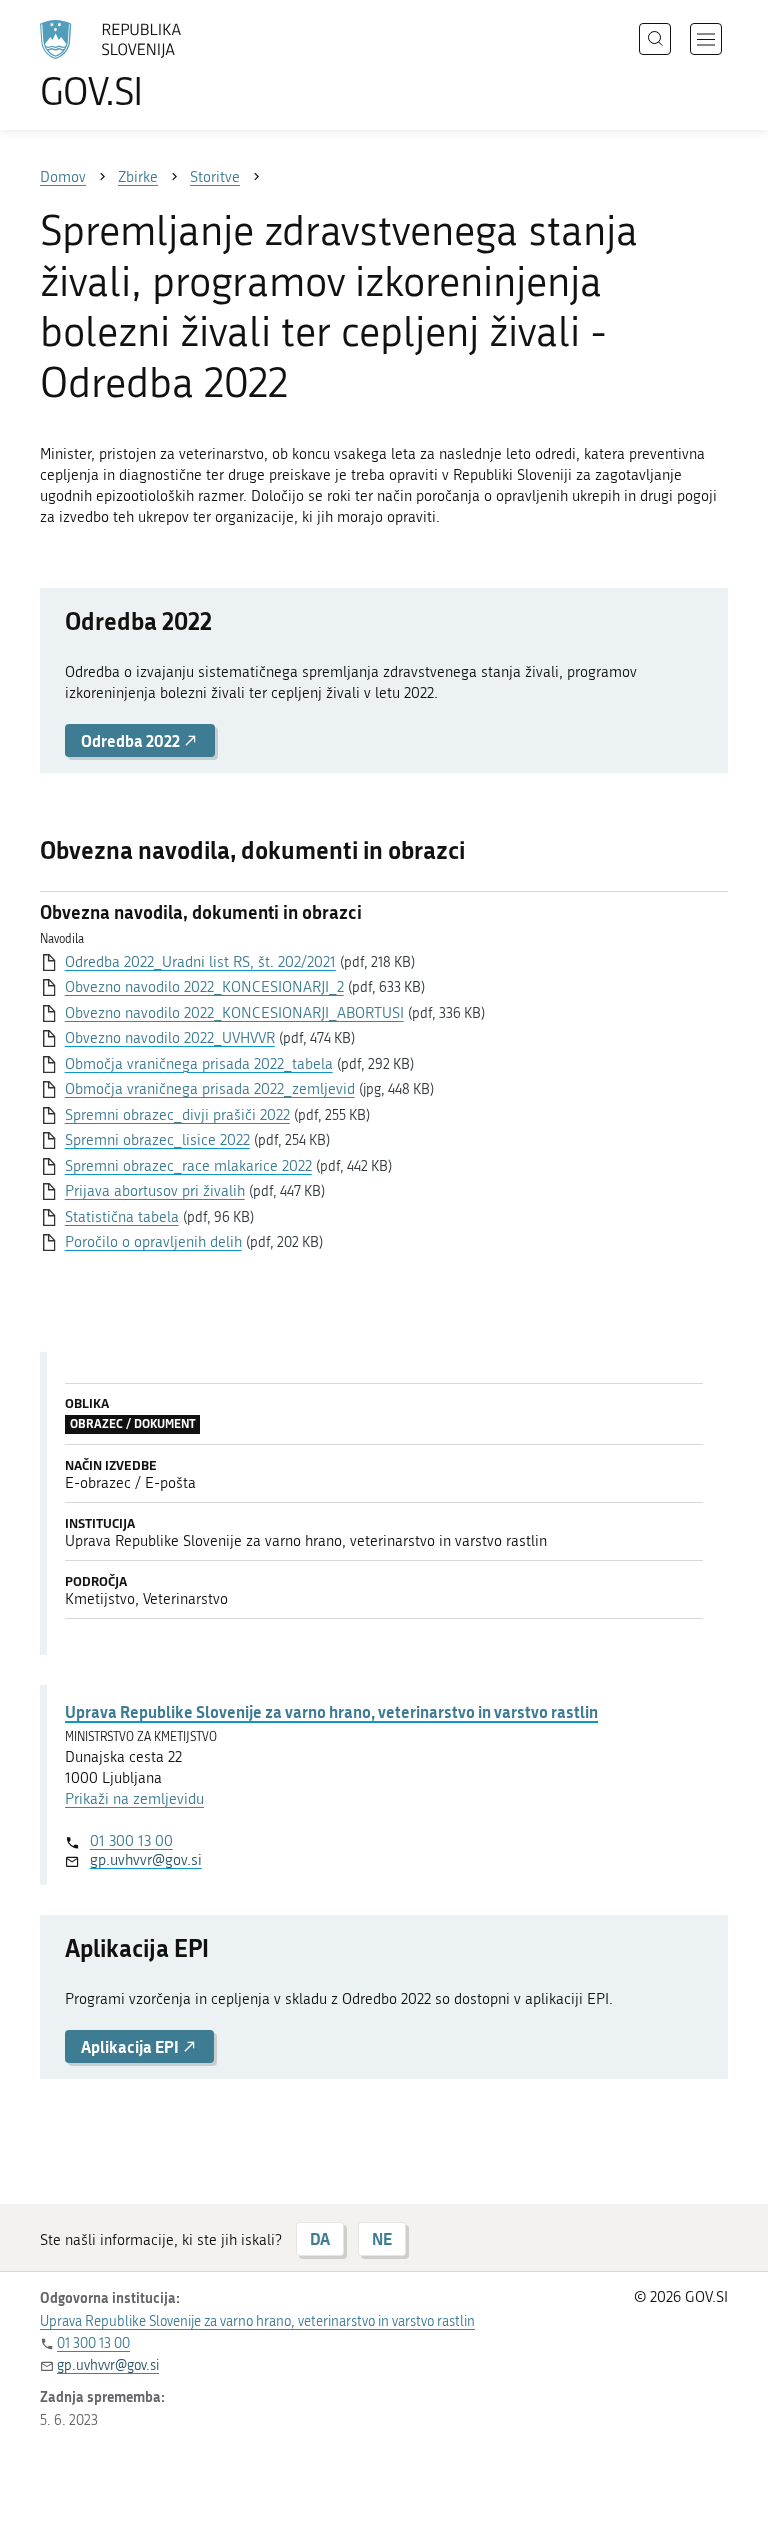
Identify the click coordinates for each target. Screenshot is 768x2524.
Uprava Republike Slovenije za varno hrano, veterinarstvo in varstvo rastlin (331, 1711)
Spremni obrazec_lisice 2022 (157, 1140)
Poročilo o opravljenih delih (153, 1242)
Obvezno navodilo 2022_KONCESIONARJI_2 (204, 987)
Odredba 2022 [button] (132, 740)
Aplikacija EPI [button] (131, 2046)
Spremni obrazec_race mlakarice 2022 (188, 1166)
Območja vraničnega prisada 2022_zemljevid (210, 1089)
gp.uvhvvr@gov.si (146, 1860)
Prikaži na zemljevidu (134, 1799)
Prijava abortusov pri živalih (155, 1191)
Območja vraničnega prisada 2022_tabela (199, 1064)
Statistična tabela (122, 1217)
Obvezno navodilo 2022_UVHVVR (170, 1038)
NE (382, 2238)
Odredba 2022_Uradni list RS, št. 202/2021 (200, 962)
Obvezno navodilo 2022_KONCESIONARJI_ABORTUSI (234, 1013)
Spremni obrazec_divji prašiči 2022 (177, 1115)
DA (320, 2238)
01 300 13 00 (131, 1841)
